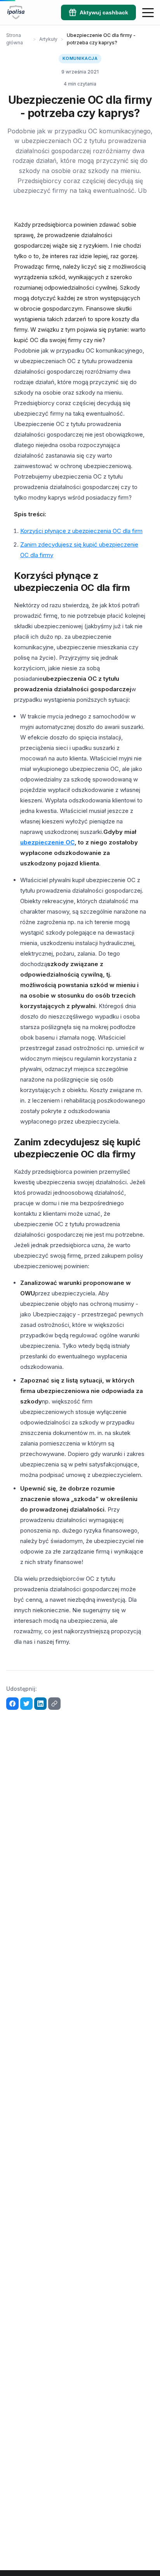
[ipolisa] (16, 12)
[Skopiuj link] (54, 1704)
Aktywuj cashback (104, 12)
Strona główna (15, 39)
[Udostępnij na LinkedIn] (40, 1704)
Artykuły (48, 39)
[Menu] (148, 12)
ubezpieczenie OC (47, 842)
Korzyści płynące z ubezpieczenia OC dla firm (81, 531)
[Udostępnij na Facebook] (12, 1704)
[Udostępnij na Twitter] (26, 1704)
